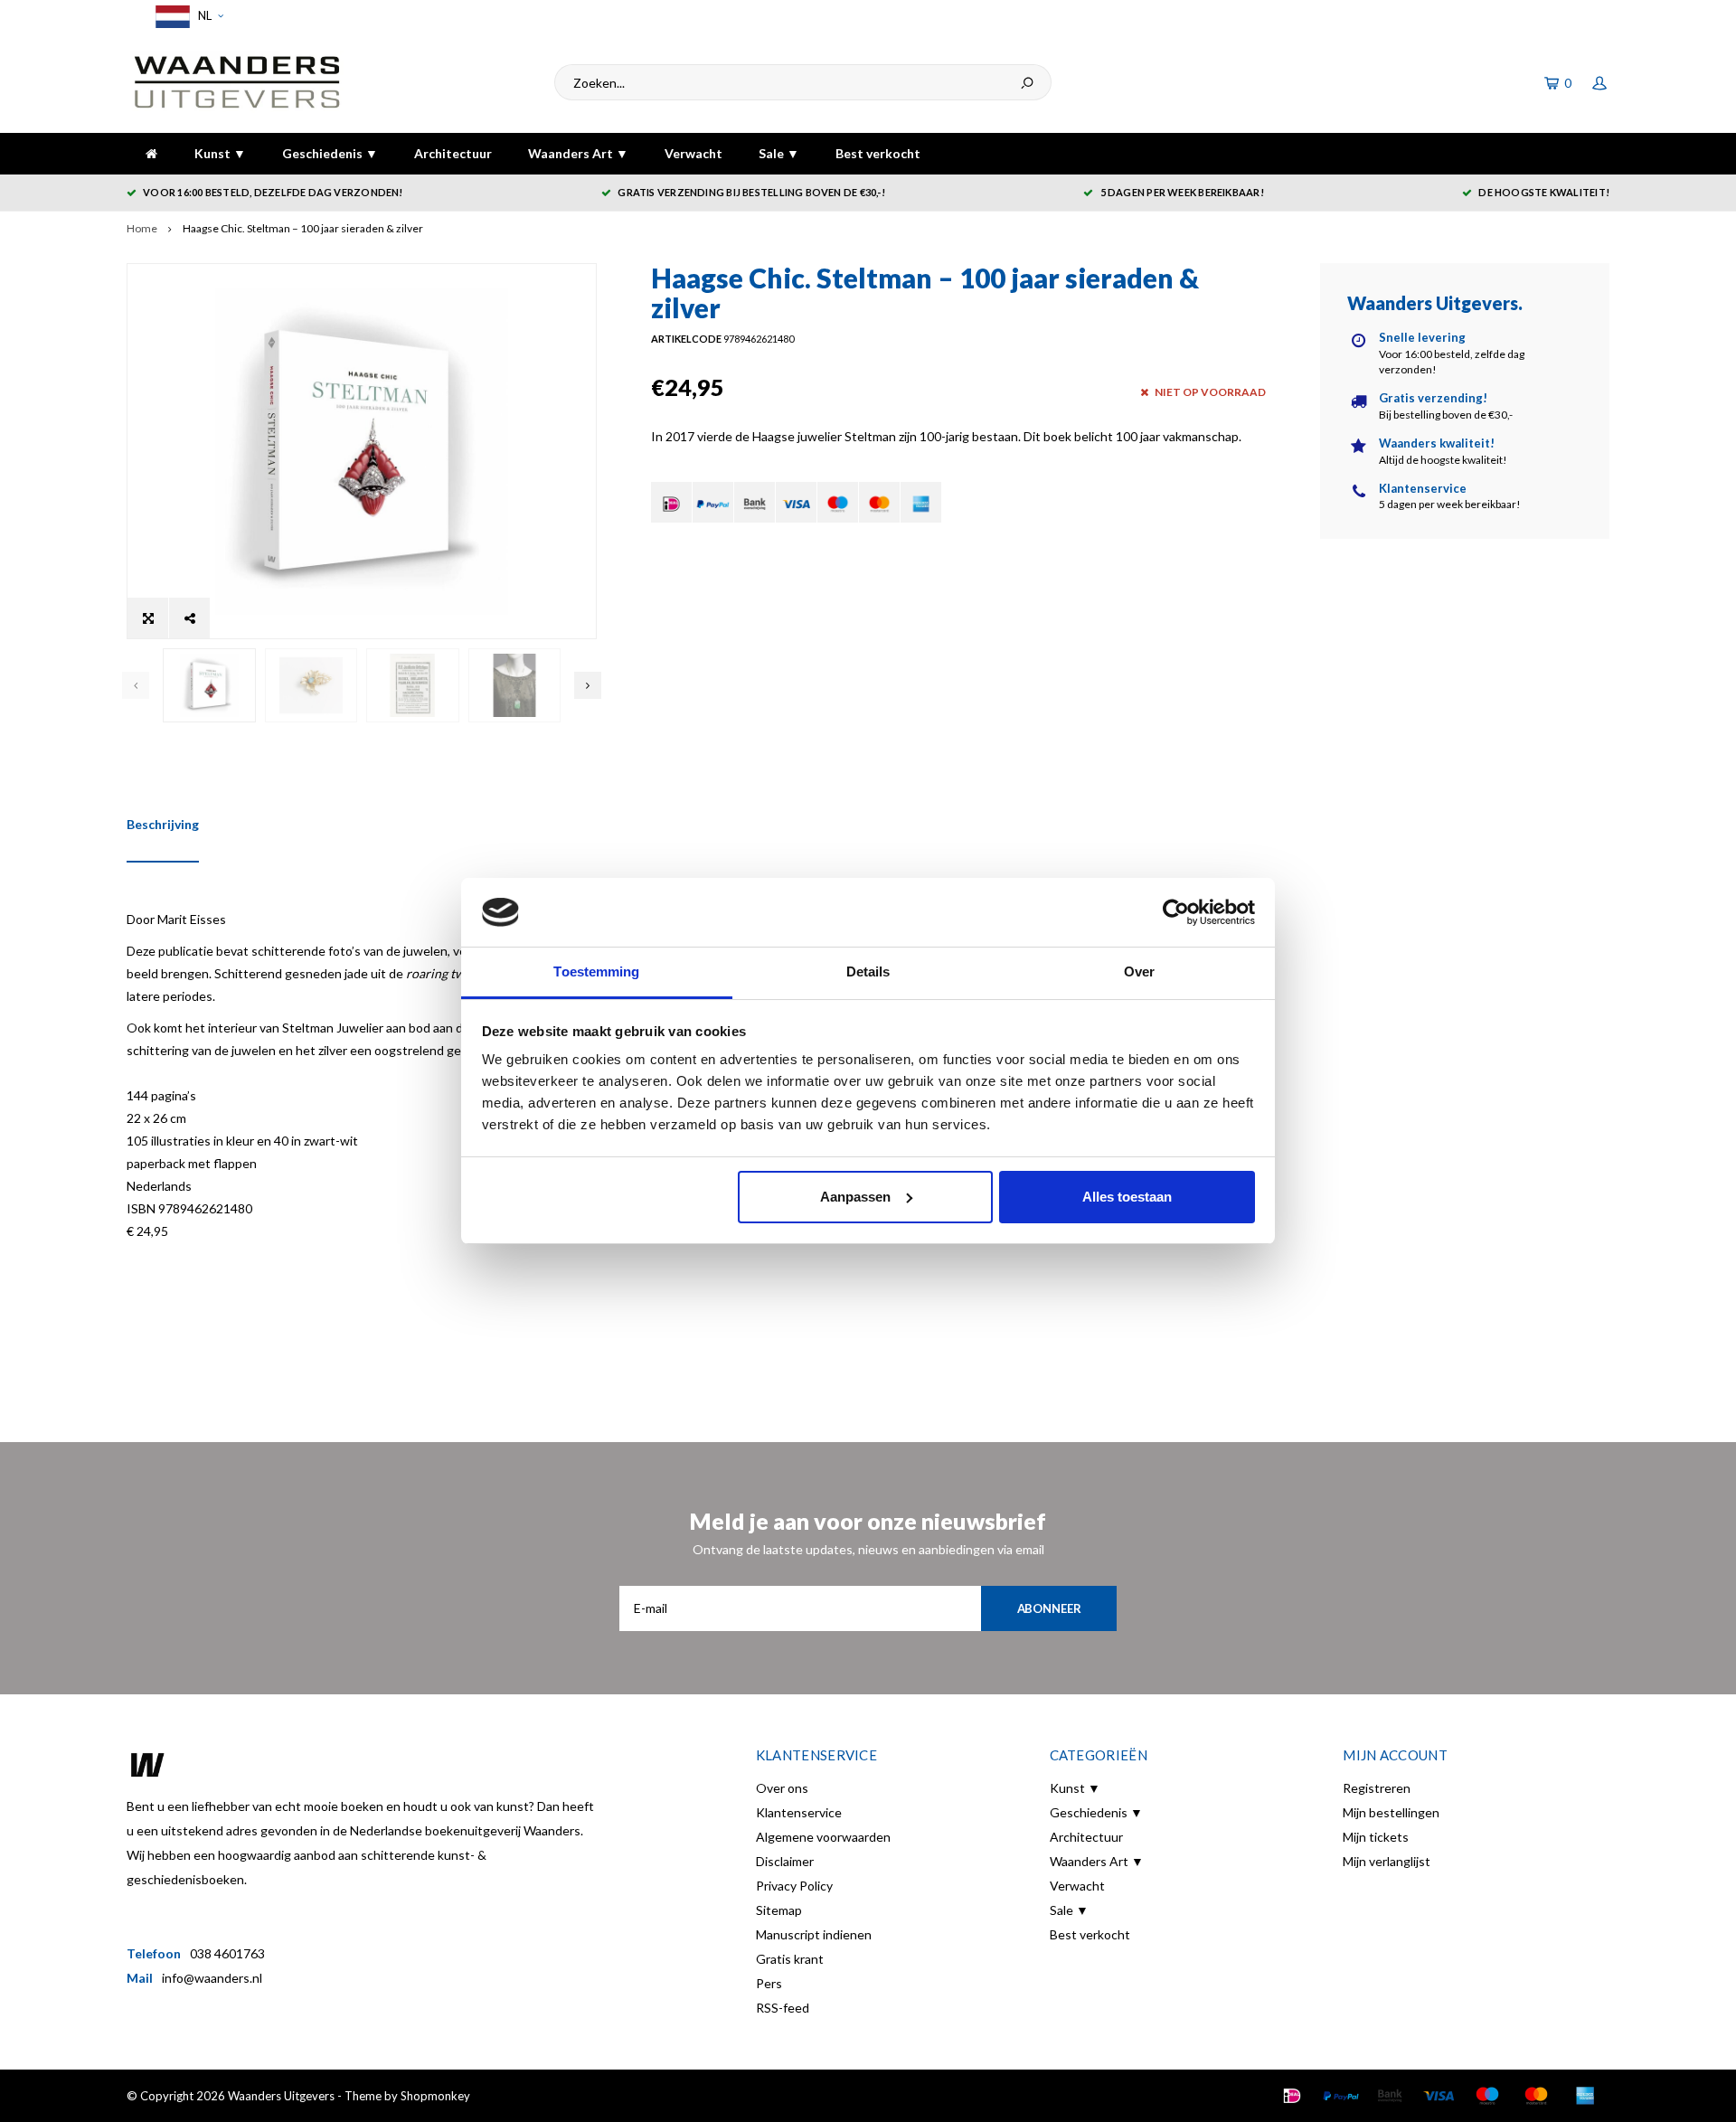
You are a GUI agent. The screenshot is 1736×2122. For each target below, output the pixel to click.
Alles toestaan (1127, 1197)
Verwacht (693, 153)
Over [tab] (1139, 971)
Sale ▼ (779, 153)
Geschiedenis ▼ (330, 153)
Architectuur (453, 153)
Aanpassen (855, 1197)
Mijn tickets (1376, 1837)
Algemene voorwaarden (823, 1837)
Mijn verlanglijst (1387, 1861)
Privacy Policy (794, 1886)
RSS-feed (783, 2008)
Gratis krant (790, 1959)
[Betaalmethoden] (671, 502)
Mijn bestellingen (1391, 1812)
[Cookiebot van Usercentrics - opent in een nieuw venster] (1176, 912)
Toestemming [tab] (596, 971)
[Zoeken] (1027, 82)
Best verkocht (878, 153)
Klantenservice (799, 1812)
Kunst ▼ (220, 153)
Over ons (782, 1788)
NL (203, 15)
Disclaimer (785, 1861)
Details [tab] (868, 971)
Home (142, 228)
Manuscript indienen (814, 1934)
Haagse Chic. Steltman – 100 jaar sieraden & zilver (303, 228)
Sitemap (779, 1910)
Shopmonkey (435, 2096)
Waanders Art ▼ (578, 153)
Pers (769, 1983)
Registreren (1377, 1788)
